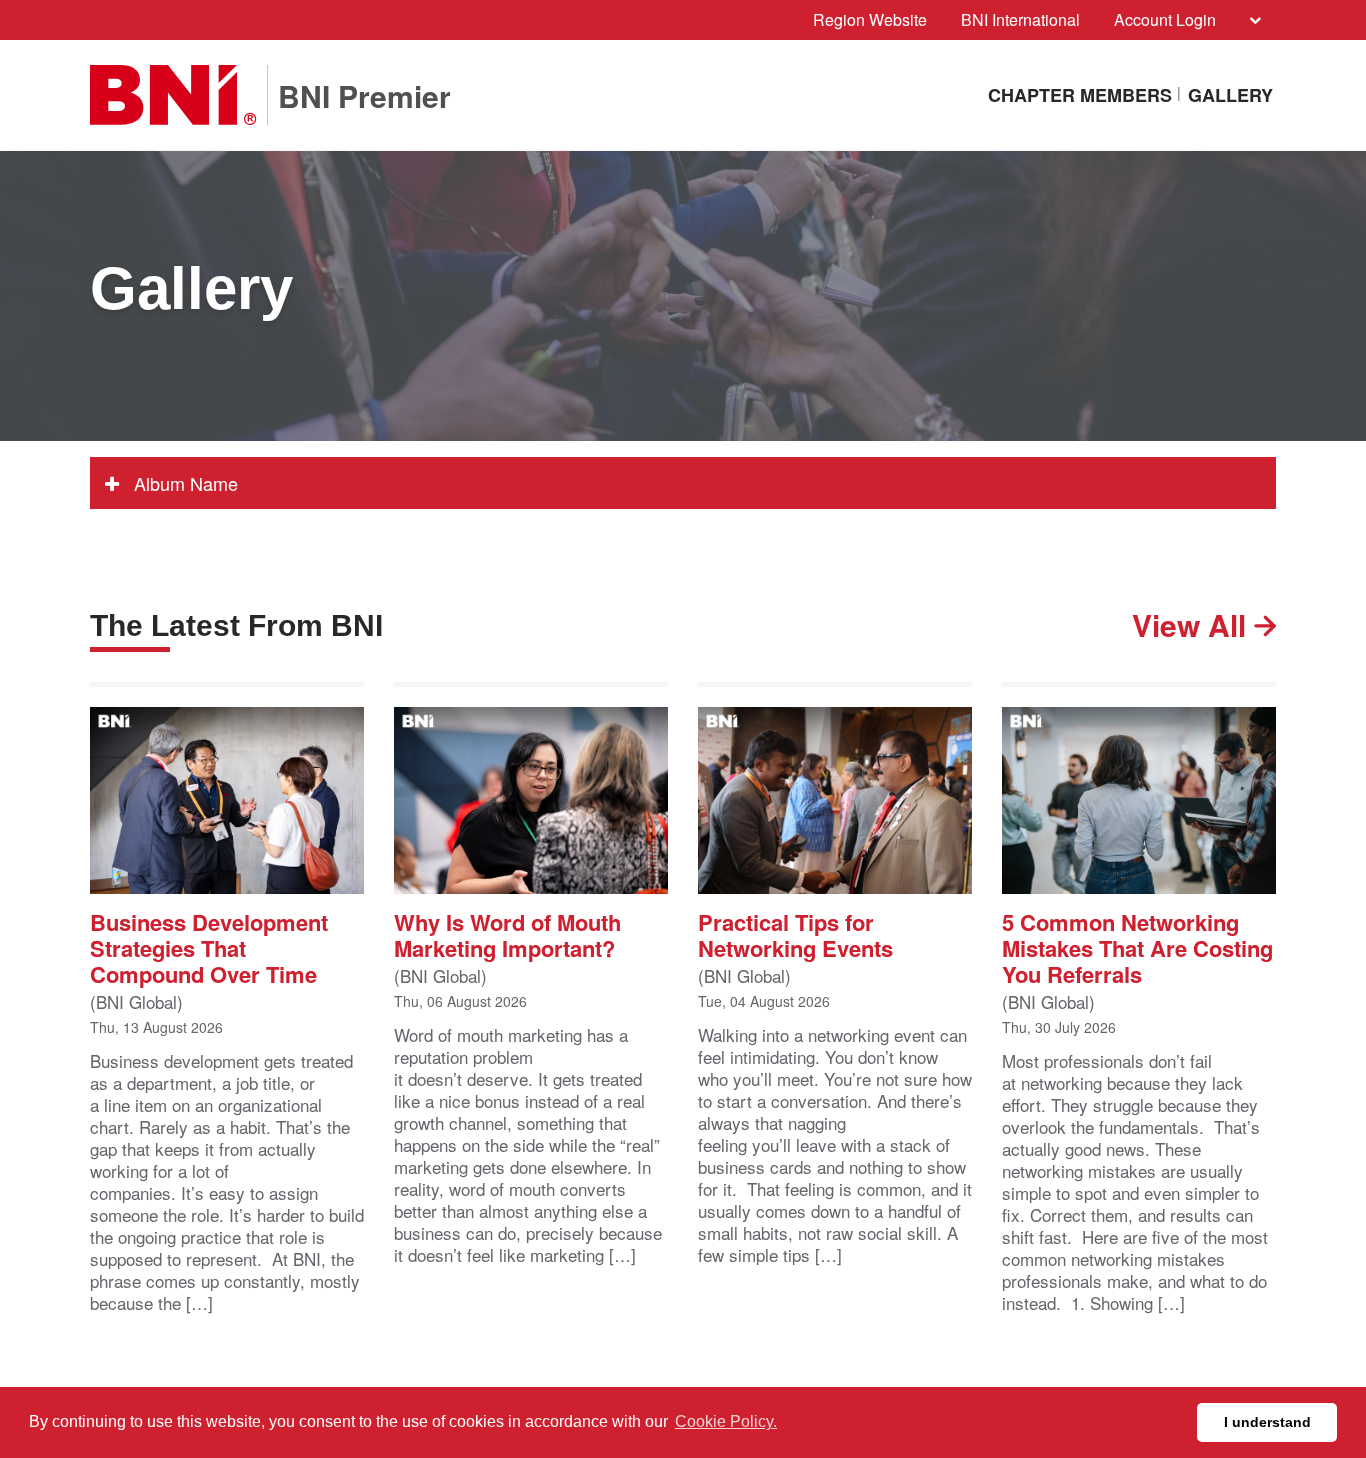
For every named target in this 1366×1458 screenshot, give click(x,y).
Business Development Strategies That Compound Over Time (209, 946)
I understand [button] (1267, 1422)
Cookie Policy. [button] (726, 1421)
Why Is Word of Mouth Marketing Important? (507, 933)
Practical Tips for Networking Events (795, 933)
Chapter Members (1080, 95)
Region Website (870, 19)
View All (1193, 625)
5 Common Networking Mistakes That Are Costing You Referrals (1137, 946)
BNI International (1020, 19)
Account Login (1165, 19)
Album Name (183, 483)
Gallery (1230, 95)
